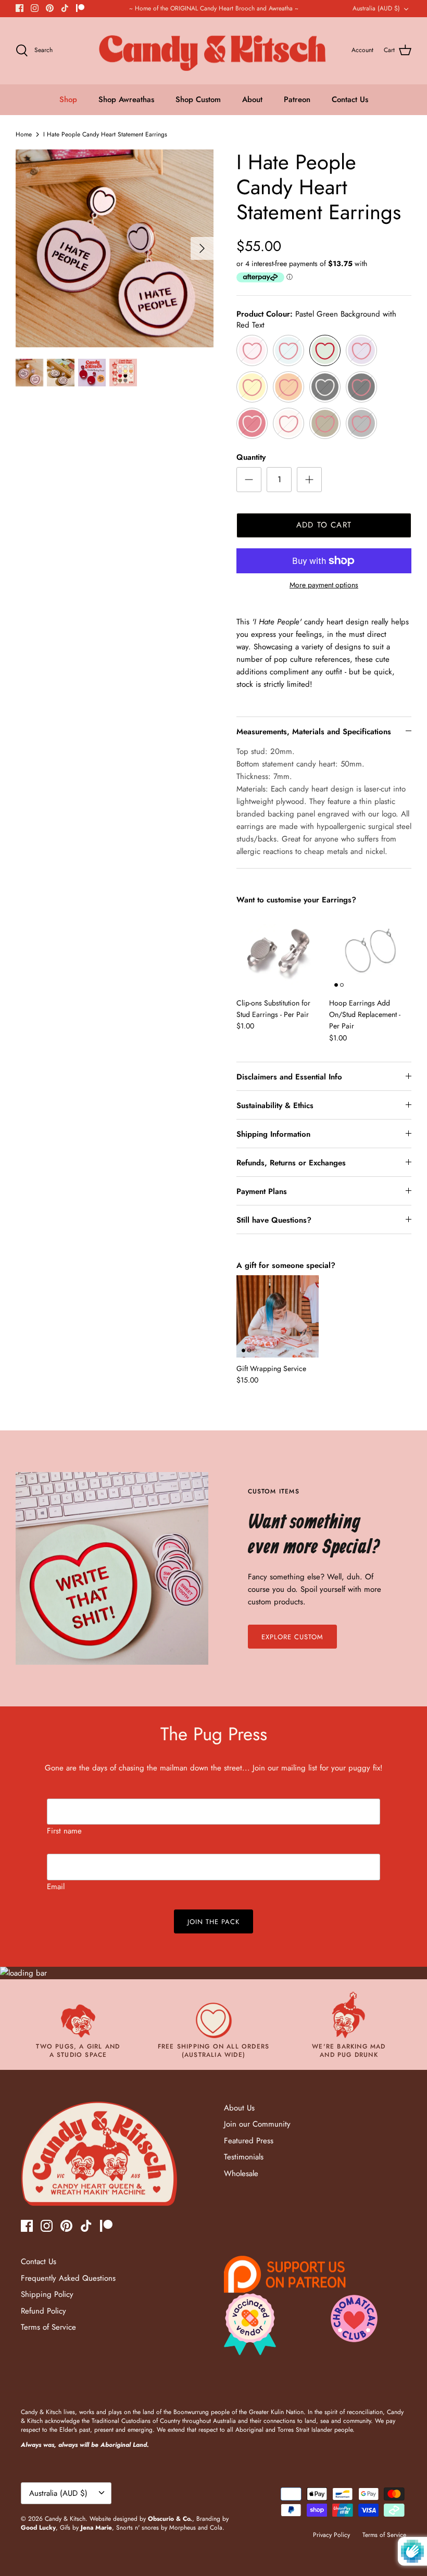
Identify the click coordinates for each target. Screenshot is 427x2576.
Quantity (251, 457)
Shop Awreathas (126, 99)
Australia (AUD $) (376, 8)
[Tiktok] (65, 8)
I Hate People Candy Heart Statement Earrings (105, 134)
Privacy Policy (331, 2535)
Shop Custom (198, 99)
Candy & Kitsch (65, 2519)
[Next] (202, 248)
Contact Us (350, 99)
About (252, 99)
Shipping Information (273, 1134)
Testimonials (244, 2157)
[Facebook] (20, 8)
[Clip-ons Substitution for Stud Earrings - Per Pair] (278, 951)
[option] (115, 248)
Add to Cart (324, 525)
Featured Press (249, 2141)
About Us (239, 2108)
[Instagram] (35, 8)
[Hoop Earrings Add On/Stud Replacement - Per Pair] (370, 951)
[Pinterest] (50, 8)
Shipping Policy (47, 2294)
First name (64, 1831)
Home (24, 134)
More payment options (324, 585)
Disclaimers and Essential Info (289, 1077)
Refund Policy (43, 2311)
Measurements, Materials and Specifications (314, 732)
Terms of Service (48, 2327)
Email (56, 1887)
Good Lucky (38, 2528)
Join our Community (257, 2124)
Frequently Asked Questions (68, 2278)
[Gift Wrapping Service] (278, 1316)
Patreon (297, 99)
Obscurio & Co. (170, 2519)
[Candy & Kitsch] (214, 51)
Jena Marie (96, 2528)
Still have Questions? (274, 1220)
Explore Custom (293, 1637)
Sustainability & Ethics (275, 1105)
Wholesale (241, 2173)
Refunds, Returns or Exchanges (291, 1163)
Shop (68, 99)
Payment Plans (262, 1191)
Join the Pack (214, 1922)
